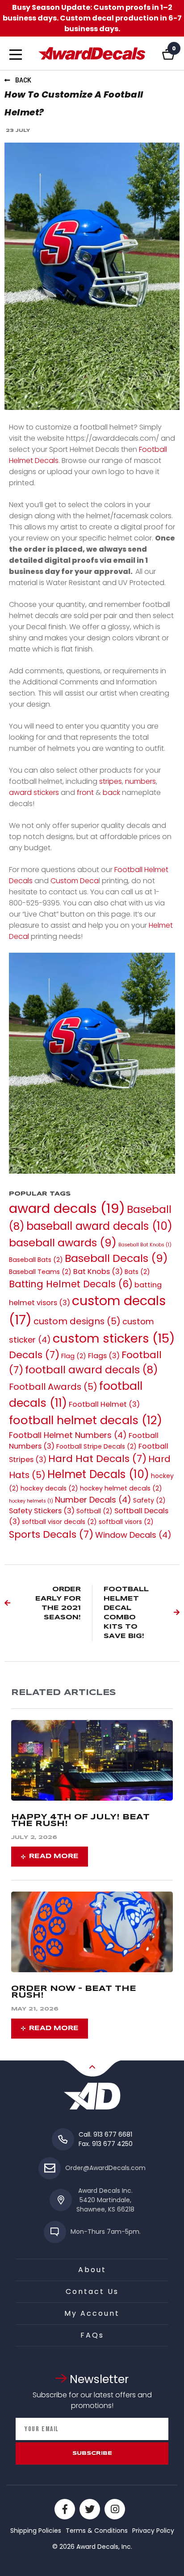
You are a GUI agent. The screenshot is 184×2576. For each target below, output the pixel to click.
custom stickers (114, 1338)
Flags (104, 1356)
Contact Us (92, 2291)
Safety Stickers (42, 1511)
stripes (111, 781)
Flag (74, 1356)
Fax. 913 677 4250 (106, 2144)
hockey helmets (31, 1501)
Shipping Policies (36, 2531)
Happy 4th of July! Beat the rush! (80, 1821)
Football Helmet (104, 1404)
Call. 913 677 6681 (105, 2134)
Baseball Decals (116, 1258)
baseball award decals (99, 1226)
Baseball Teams (40, 1272)
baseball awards (63, 1243)
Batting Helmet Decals (71, 1284)
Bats (137, 1272)
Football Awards (53, 1387)
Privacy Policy (153, 2531)
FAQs (92, 2335)
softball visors (126, 1522)
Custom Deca (75, 881)
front (85, 792)
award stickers (34, 792)
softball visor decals (59, 1522)
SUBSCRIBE (92, 2453)
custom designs (77, 1321)
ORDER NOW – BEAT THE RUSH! (74, 1992)
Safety (149, 1500)
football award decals (92, 1370)
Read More (54, 1856)
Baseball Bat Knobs (145, 1245)
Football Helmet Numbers (68, 1435)
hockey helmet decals (121, 1488)
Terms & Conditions (97, 2531)
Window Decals (133, 1535)
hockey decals (49, 1488)
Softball (94, 1511)
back (111, 792)
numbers (140, 781)
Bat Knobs (98, 1272)
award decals (67, 1208)
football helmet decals (86, 1420)
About (92, 2270)
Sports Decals (51, 1534)
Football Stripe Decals (96, 1446)
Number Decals (93, 1500)
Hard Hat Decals (97, 1459)
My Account (92, 2313)
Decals (34, 1355)
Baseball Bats (36, 1260)
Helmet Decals (98, 1474)
